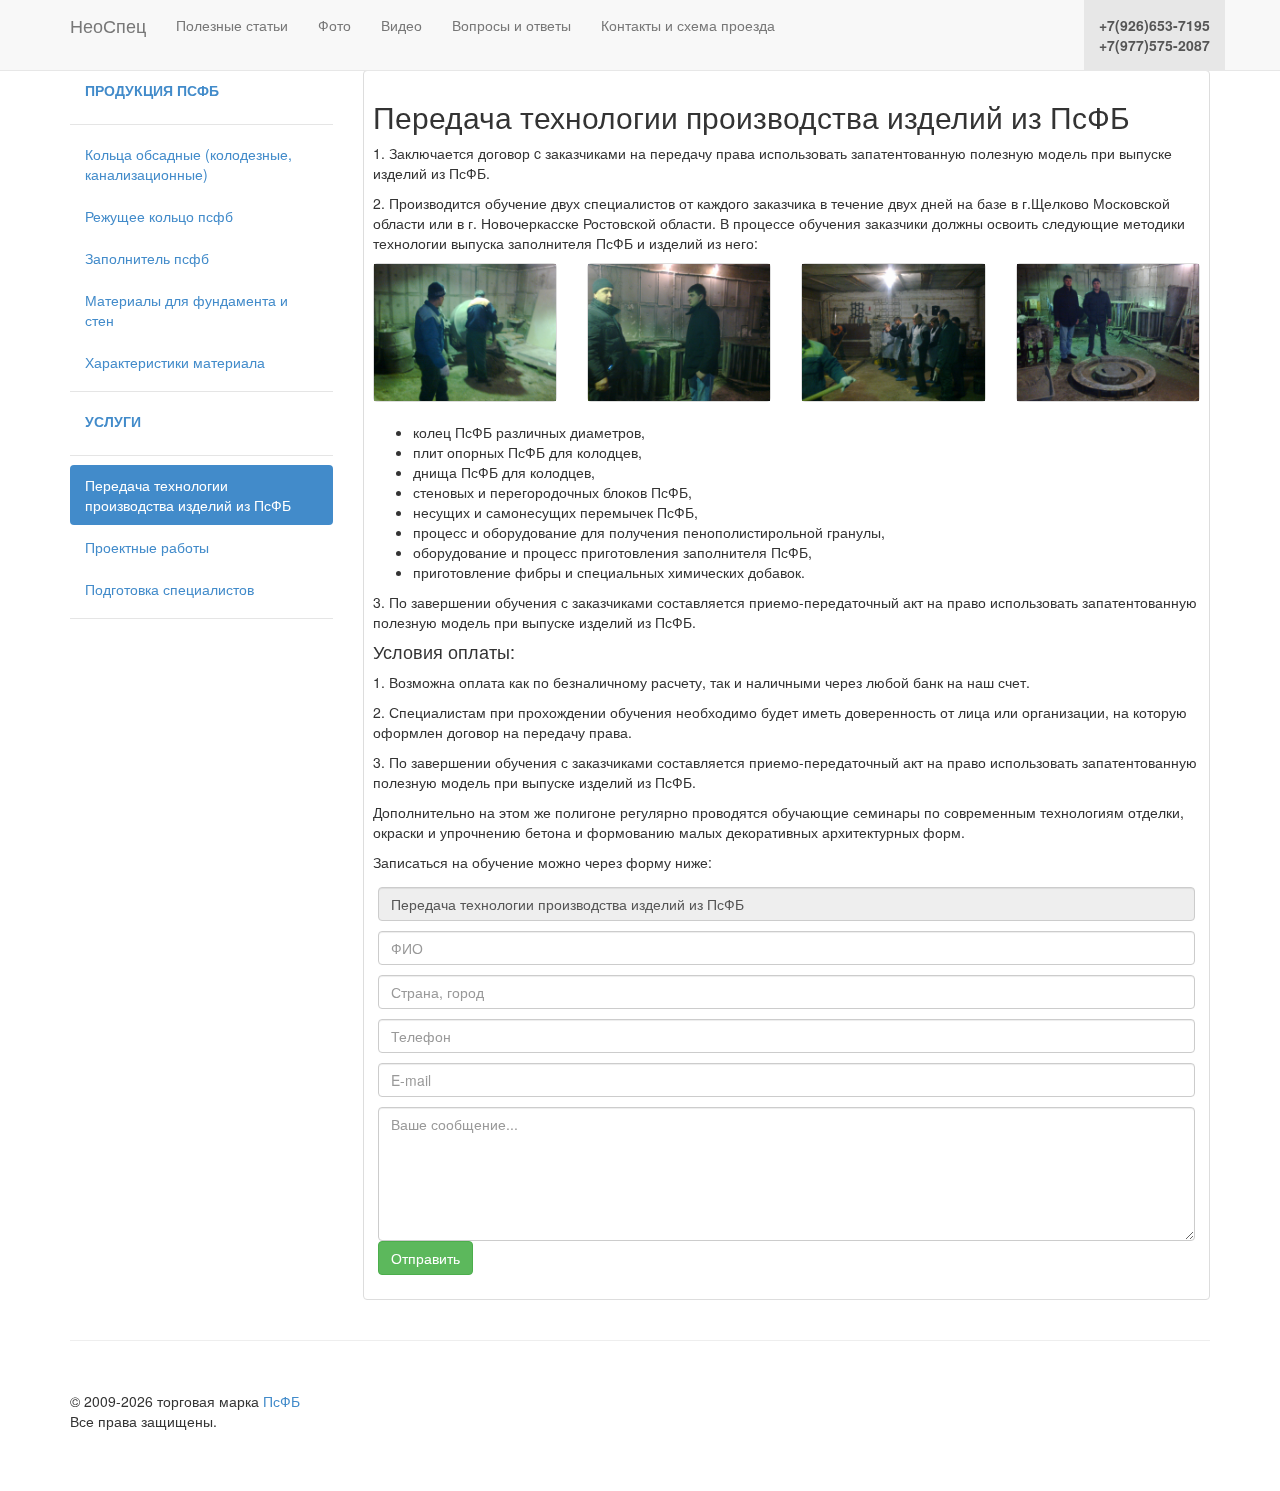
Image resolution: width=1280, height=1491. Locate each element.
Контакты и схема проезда (688, 25)
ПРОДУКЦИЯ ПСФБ (152, 90)
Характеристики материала (175, 362)
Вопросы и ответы (511, 25)
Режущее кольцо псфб (159, 216)
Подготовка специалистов (169, 589)
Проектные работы (147, 547)
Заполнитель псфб (147, 258)
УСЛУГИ (113, 421)
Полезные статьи (232, 25)
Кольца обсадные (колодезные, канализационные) (188, 164)
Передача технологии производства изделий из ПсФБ (188, 495)
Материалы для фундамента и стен (186, 310)
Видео (401, 25)
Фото (334, 25)
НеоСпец (108, 21)
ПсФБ (281, 1401)
